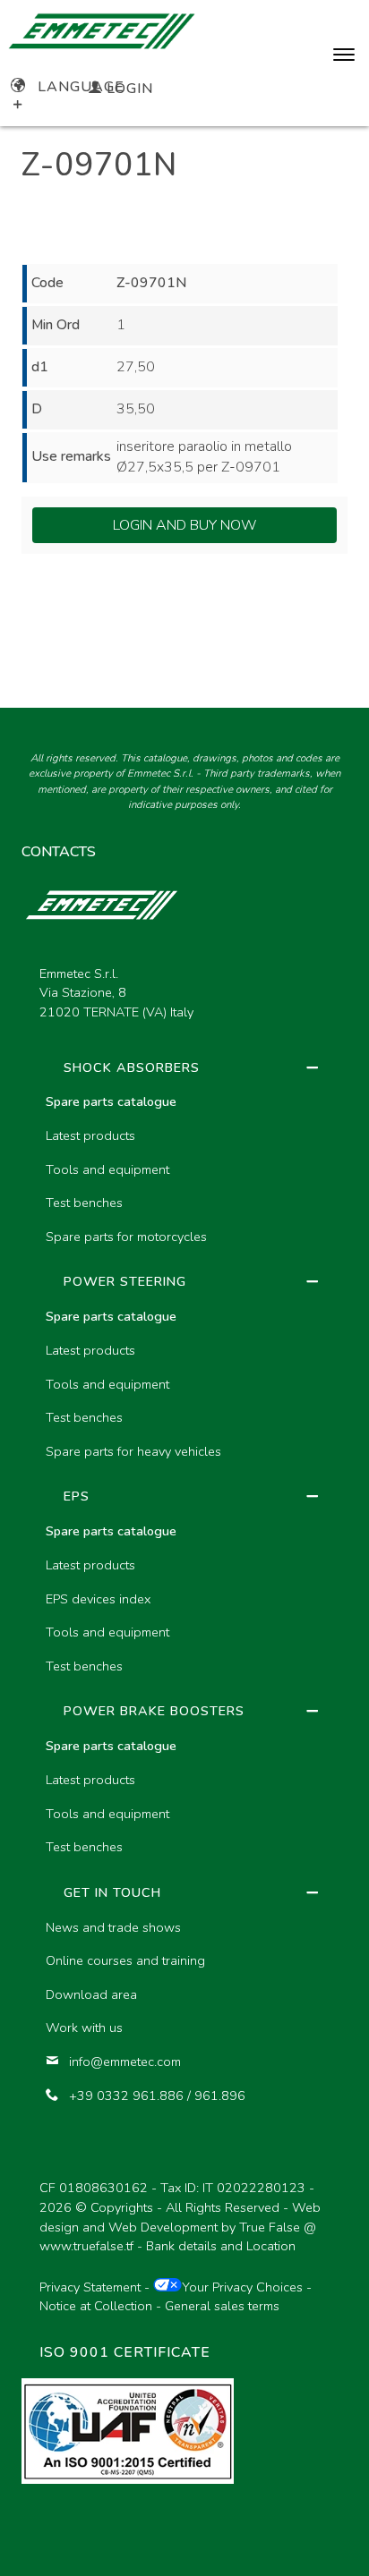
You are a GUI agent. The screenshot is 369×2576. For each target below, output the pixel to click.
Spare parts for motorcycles (126, 1237)
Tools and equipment (107, 1169)
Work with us (84, 2028)
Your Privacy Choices (242, 2287)
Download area (91, 1994)
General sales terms (222, 2306)
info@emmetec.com (125, 2062)
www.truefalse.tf (86, 2246)
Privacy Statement (90, 2287)
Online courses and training (125, 1960)
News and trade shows (113, 1927)
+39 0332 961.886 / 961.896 (157, 2096)
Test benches (84, 1203)
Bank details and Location (221, 2246)
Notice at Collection (96, 2306)
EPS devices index (98, 1599)
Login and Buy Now (185, 525)
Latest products (90, 1135)
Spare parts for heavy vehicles (133, 1451)
